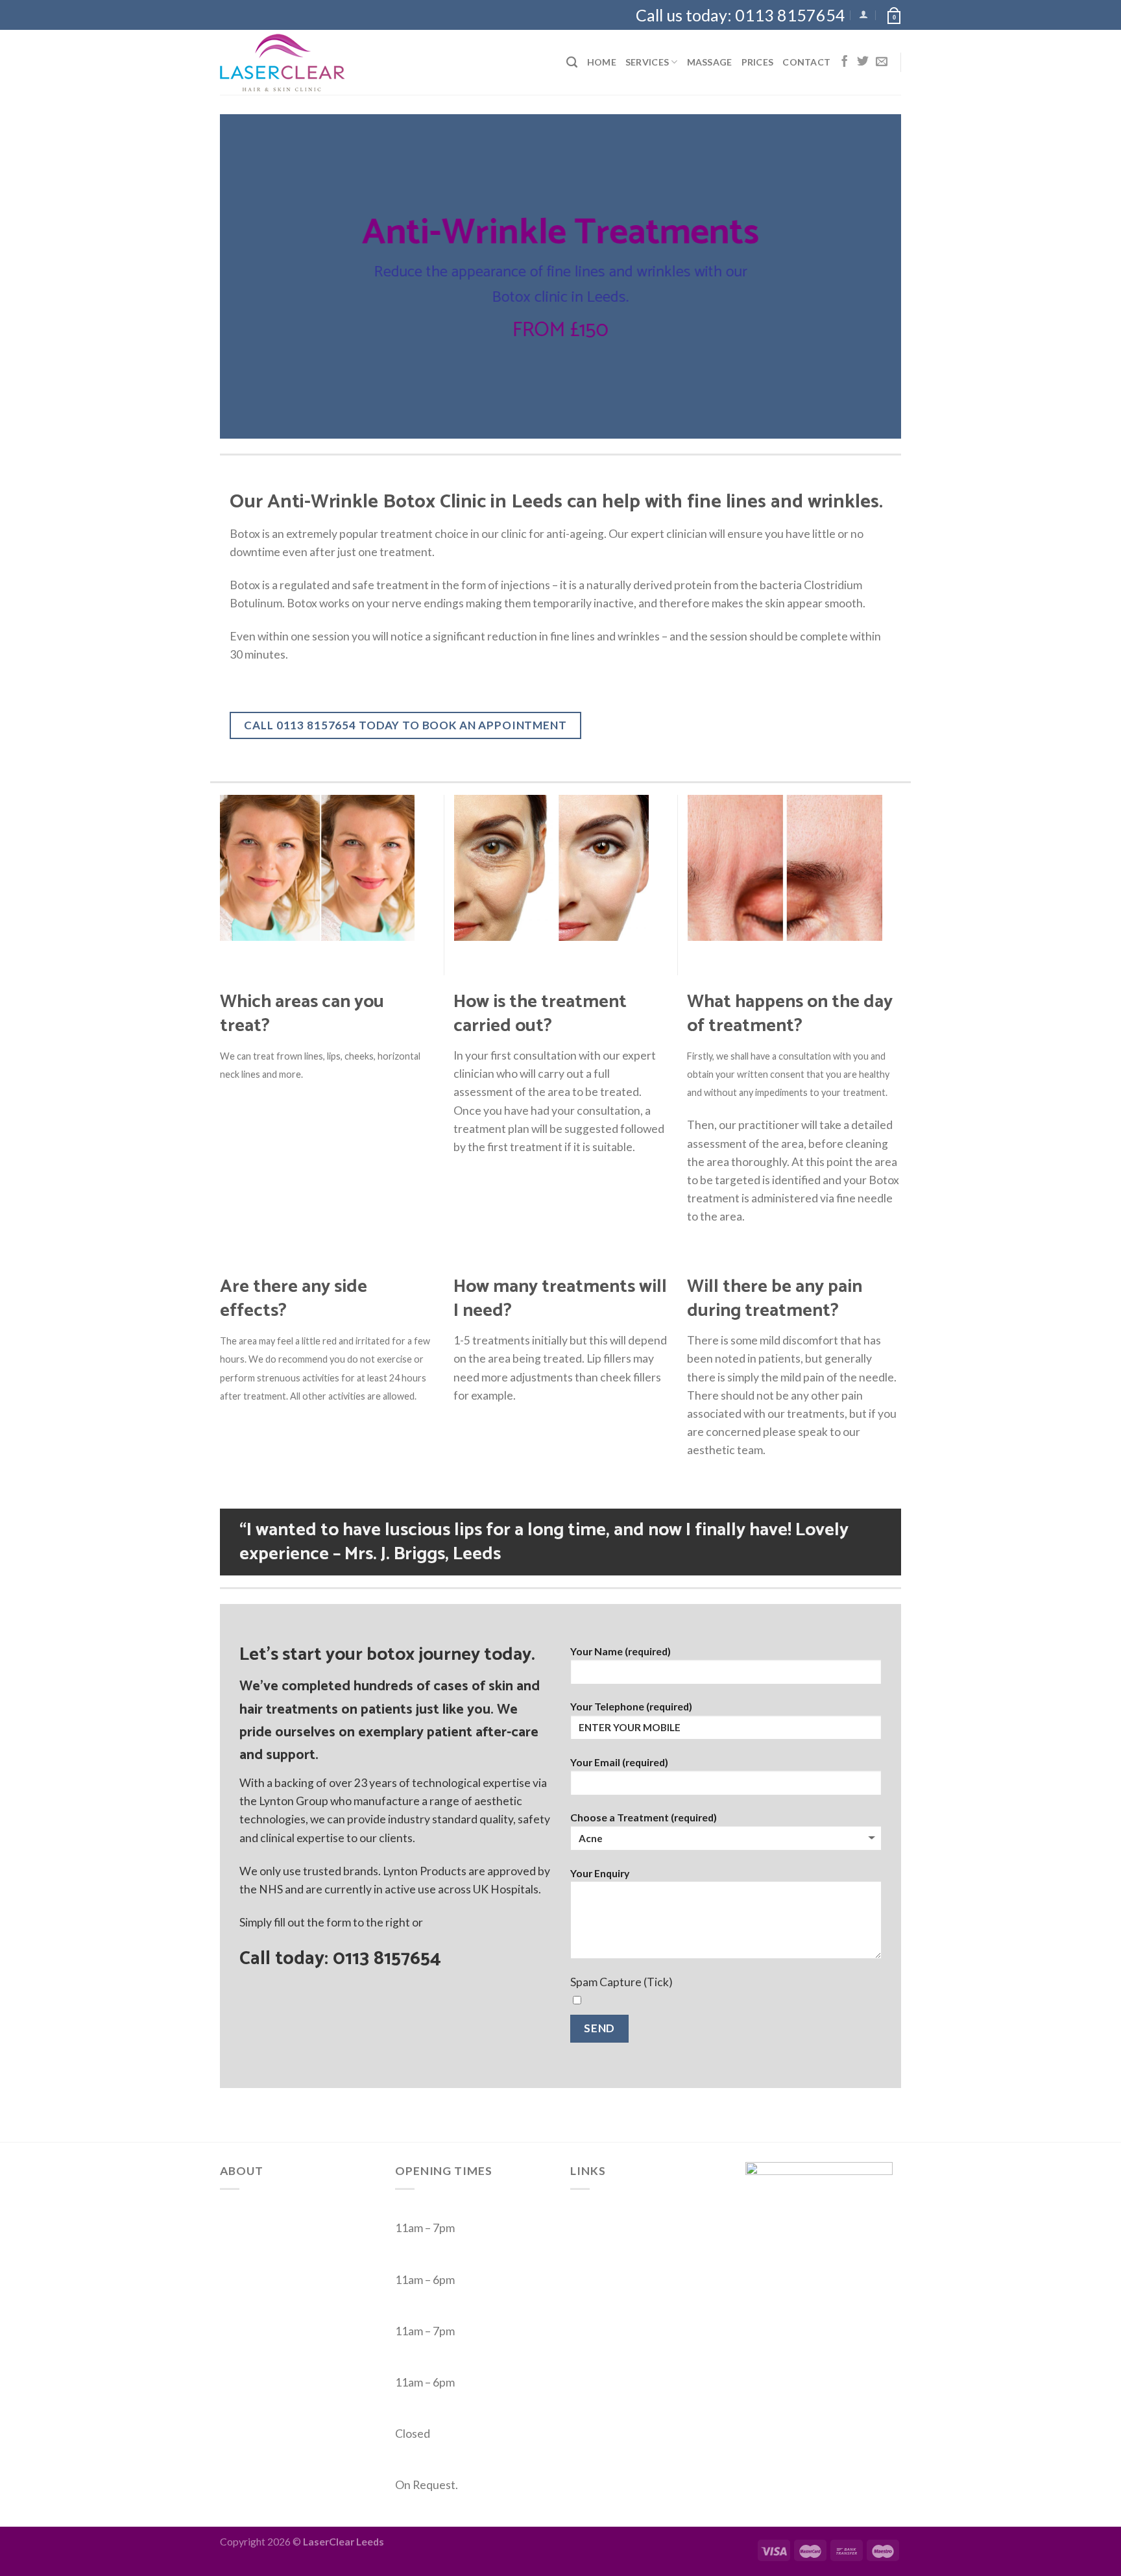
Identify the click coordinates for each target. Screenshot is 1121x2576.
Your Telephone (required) (631, 1706)
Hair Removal (604, 2210)
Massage (710, 62)
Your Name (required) (621, 1651)
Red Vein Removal (615, 2228)
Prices (758, 62)
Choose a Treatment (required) (644, 1817)
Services (647, 62)
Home (602, 62)
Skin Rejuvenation (615, 2265)
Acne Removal (606, 2246)
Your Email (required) (619, 1762)
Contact (806, 62)
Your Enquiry (600, 1873)
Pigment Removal (614, 2283)
